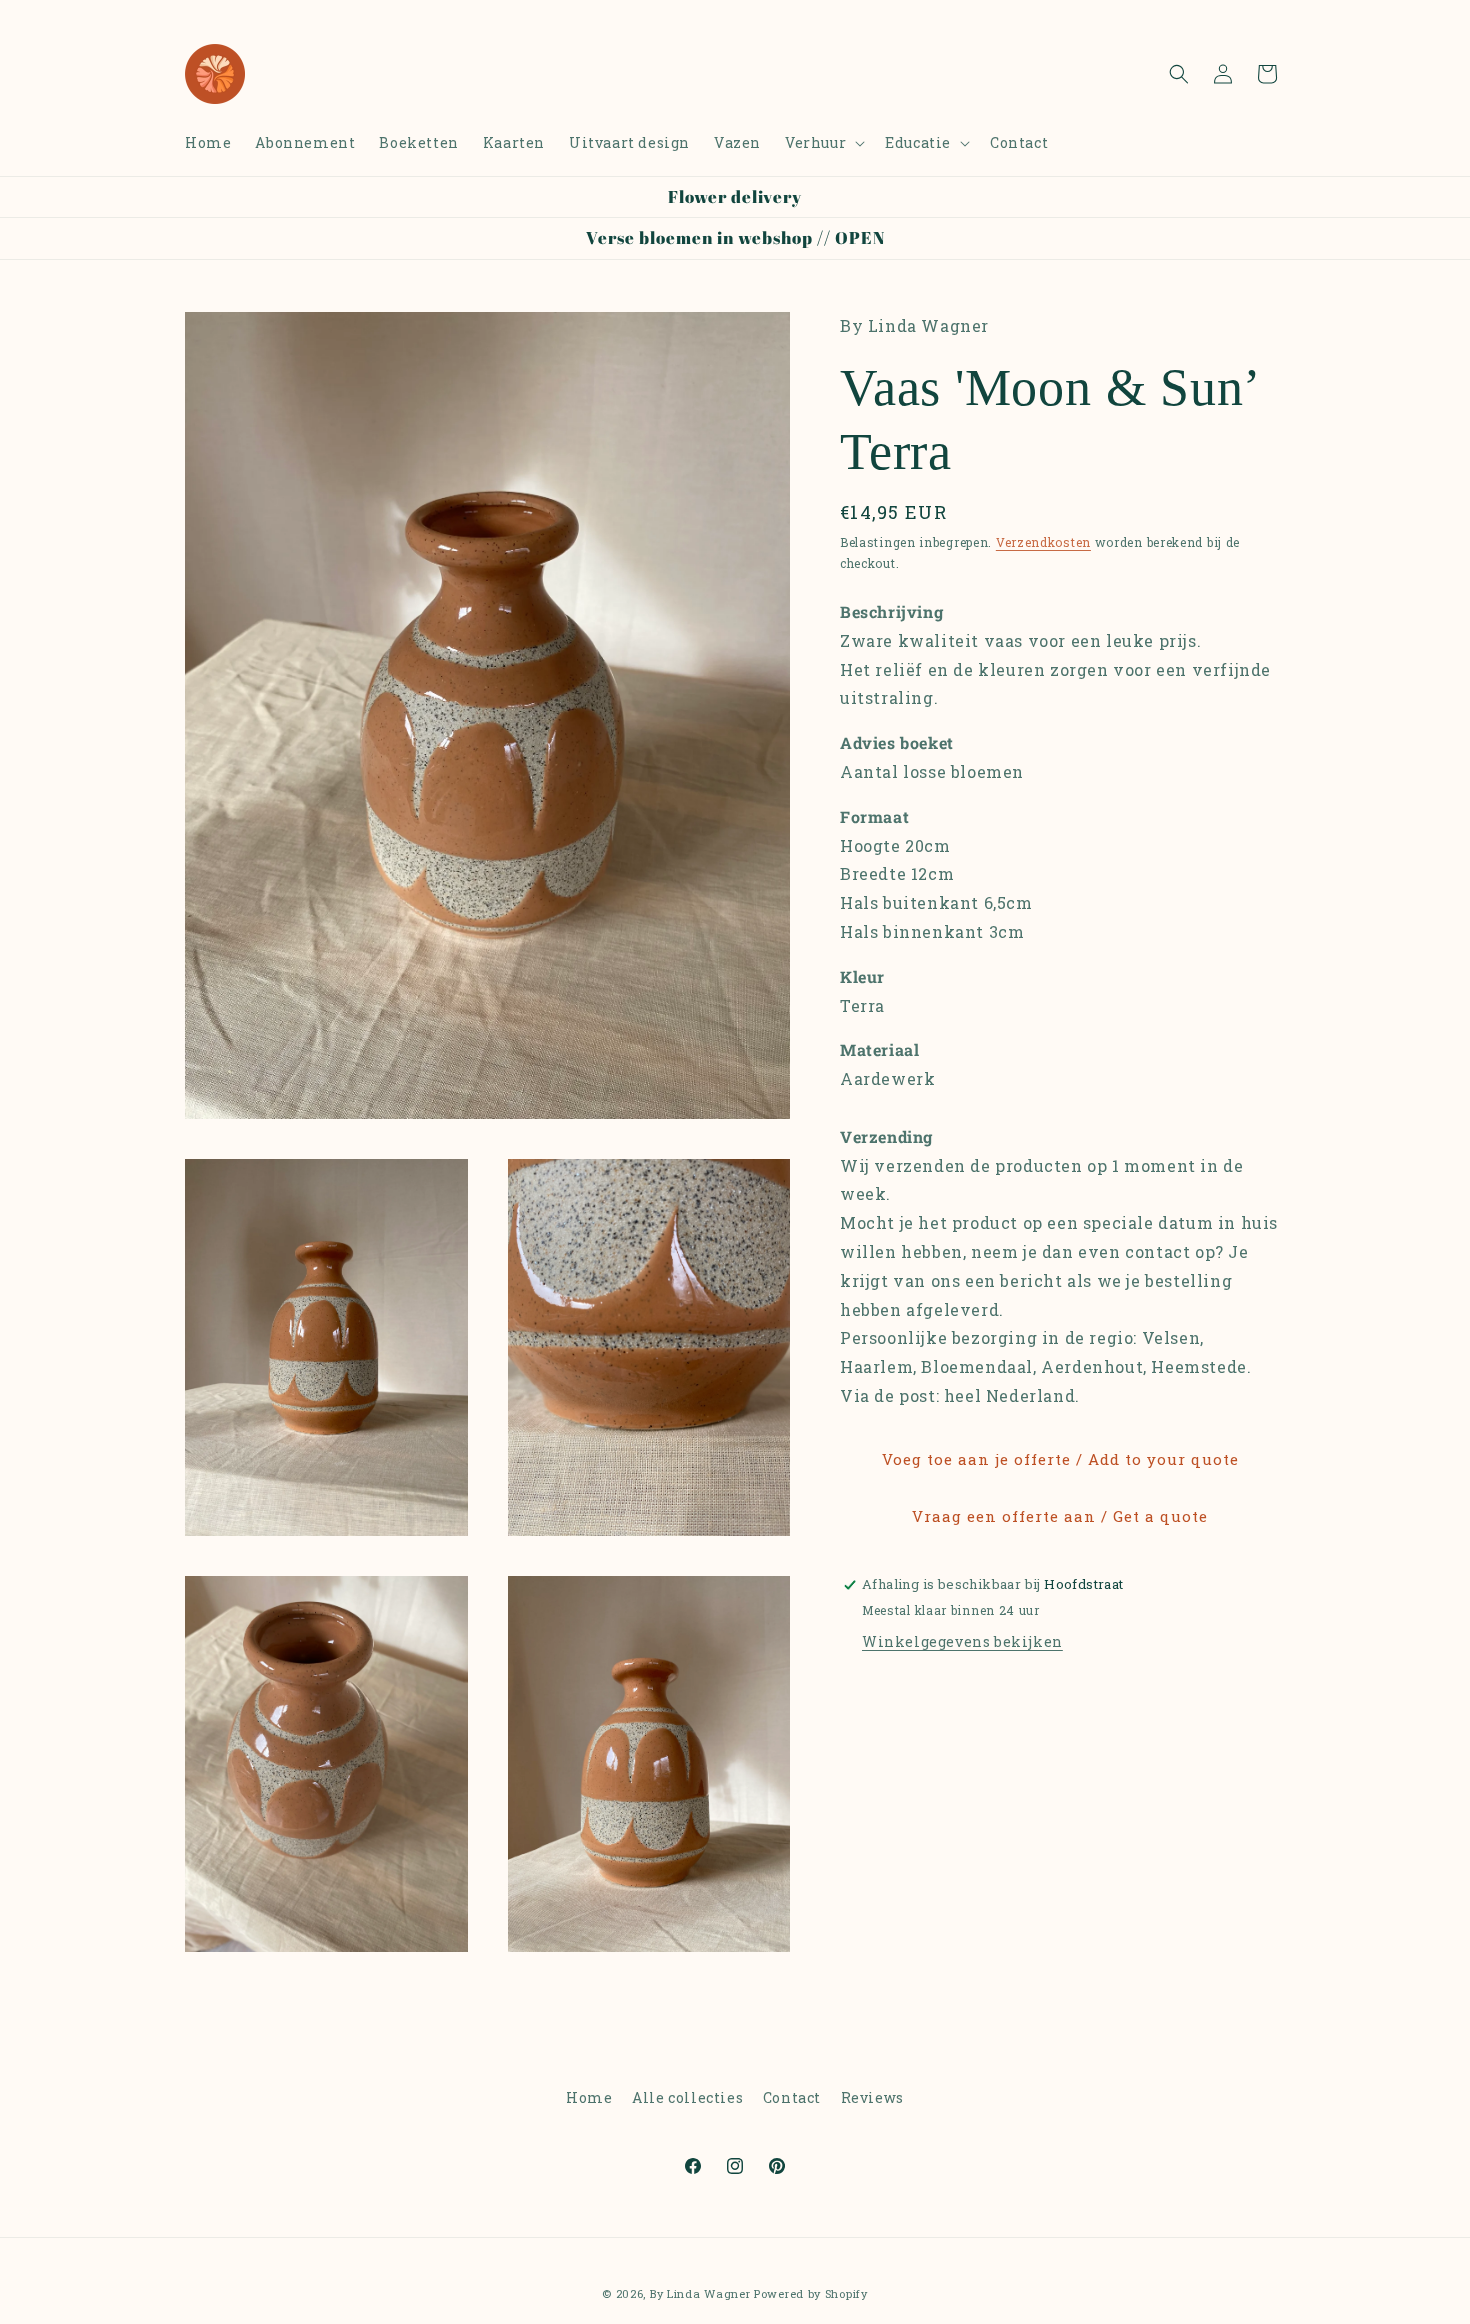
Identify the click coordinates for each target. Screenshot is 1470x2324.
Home (589, 2097)
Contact (792, 2097)
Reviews (872, 2097)
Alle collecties (687, 2097)
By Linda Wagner (700, 2293)
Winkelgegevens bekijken (962, 1640)
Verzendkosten (1043, 542)
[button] (823, 143)
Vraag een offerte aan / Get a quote (1060, 1516)
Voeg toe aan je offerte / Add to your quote (1060, 1459)
